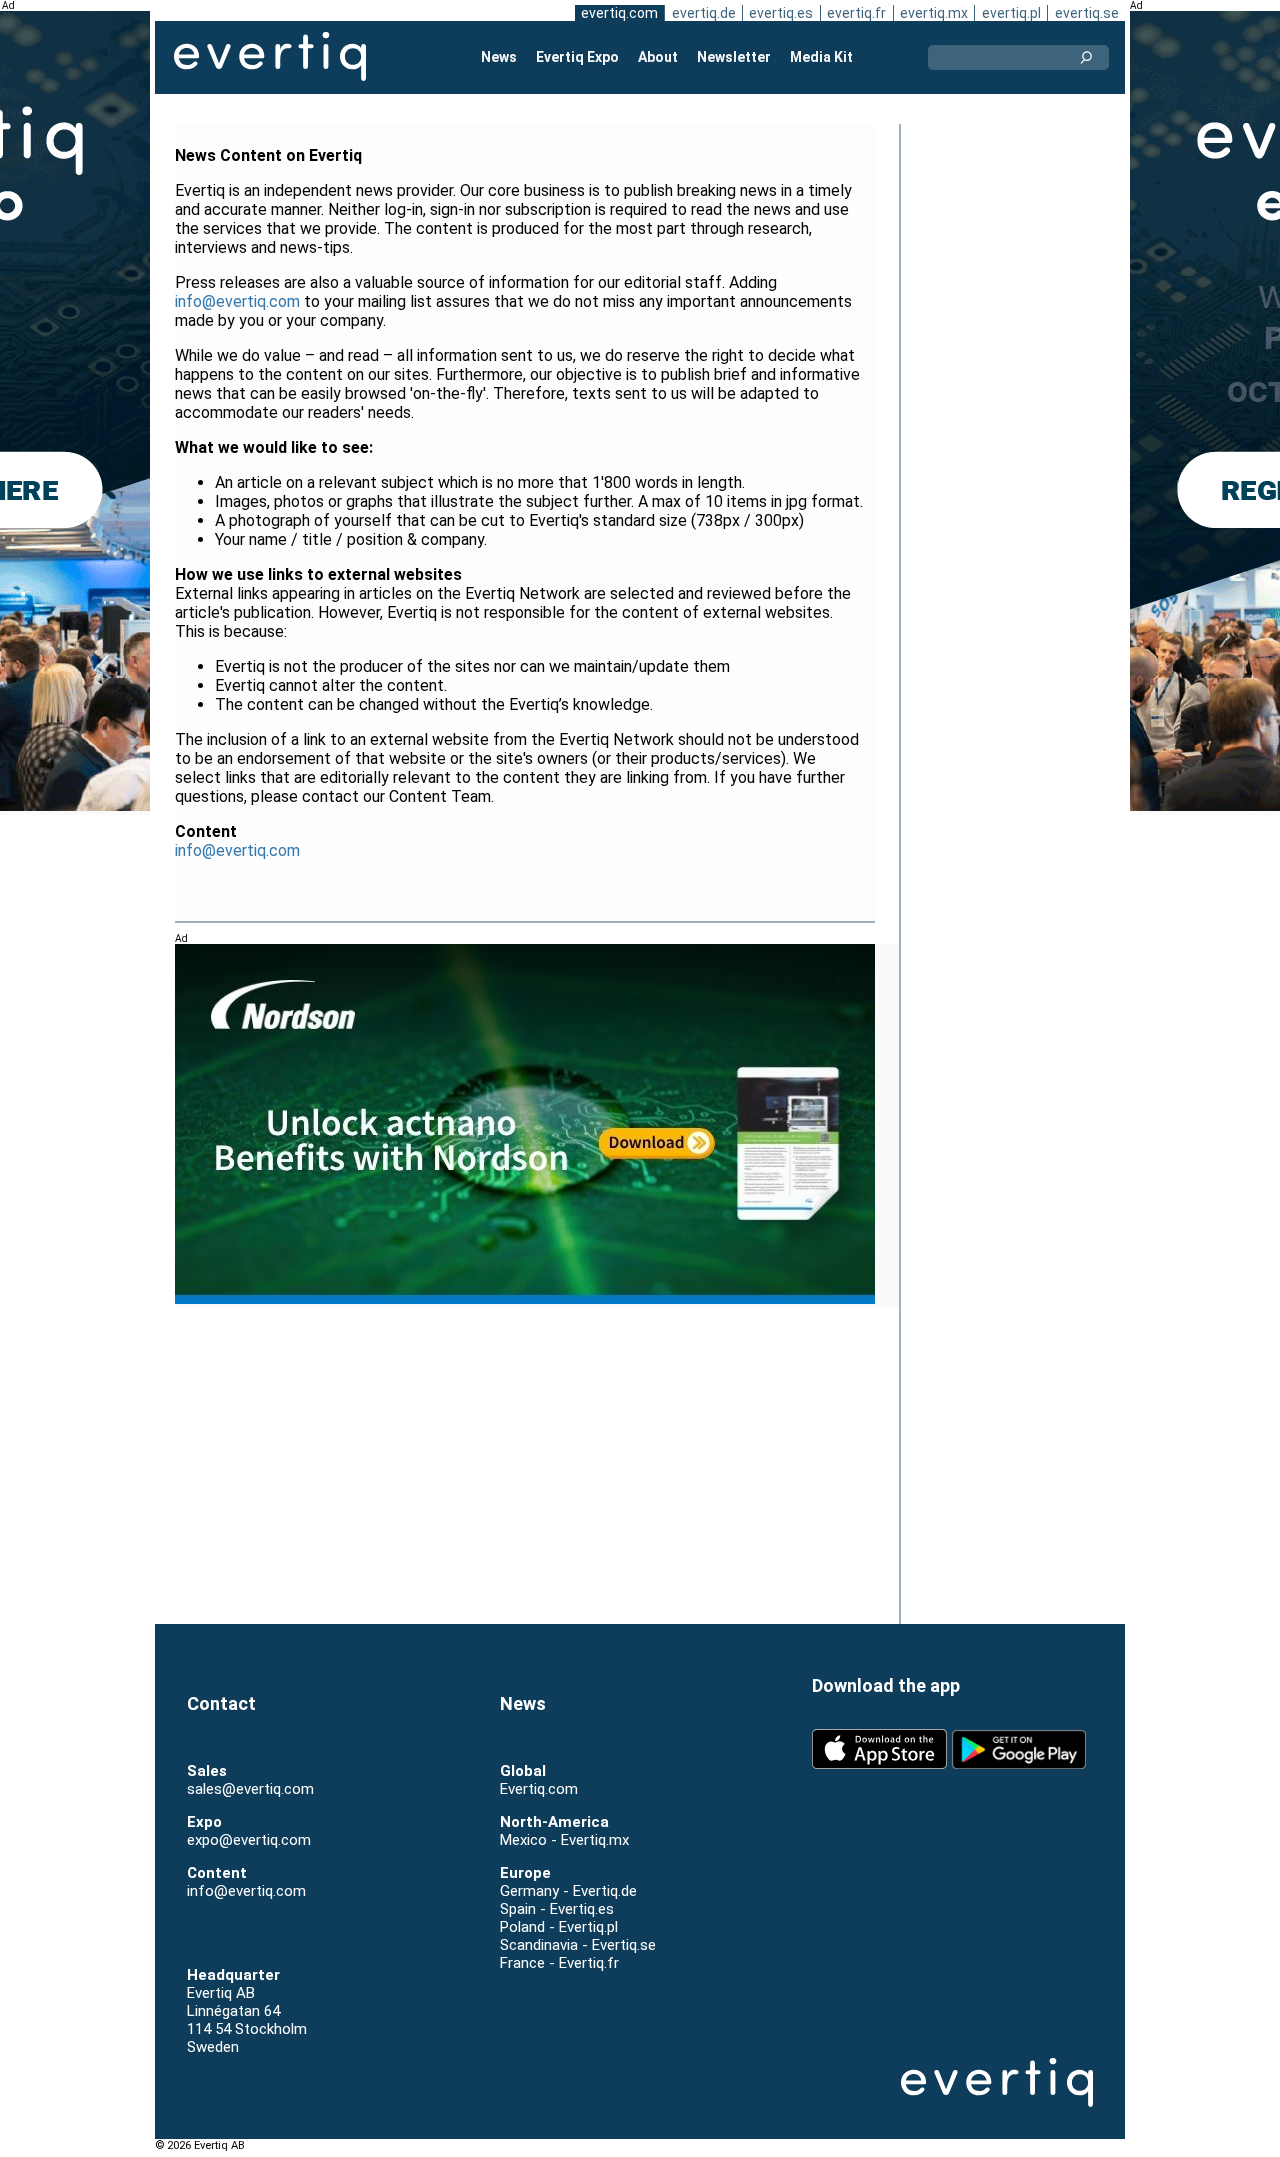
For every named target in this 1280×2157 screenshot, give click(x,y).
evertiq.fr (856, 13)
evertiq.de (704, 13)
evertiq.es (781, 13)
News (499, 57)
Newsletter (734, 57)
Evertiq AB (270, 57)
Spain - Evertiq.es (557, 1909)
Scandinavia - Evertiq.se (578, 1945)
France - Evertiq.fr (559, 1963)
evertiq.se (1087, 13)
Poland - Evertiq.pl (559, 1927)
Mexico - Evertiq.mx (564, 1840)
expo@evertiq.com (249, 1840)
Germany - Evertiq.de (568, 1891)
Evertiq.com (539, 1789)
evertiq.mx (934, 13)
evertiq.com (619, 13)
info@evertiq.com (237, 301)
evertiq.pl (1011, 13)
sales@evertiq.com (250, 1789)
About (658, 57)
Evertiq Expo (577, 57)
